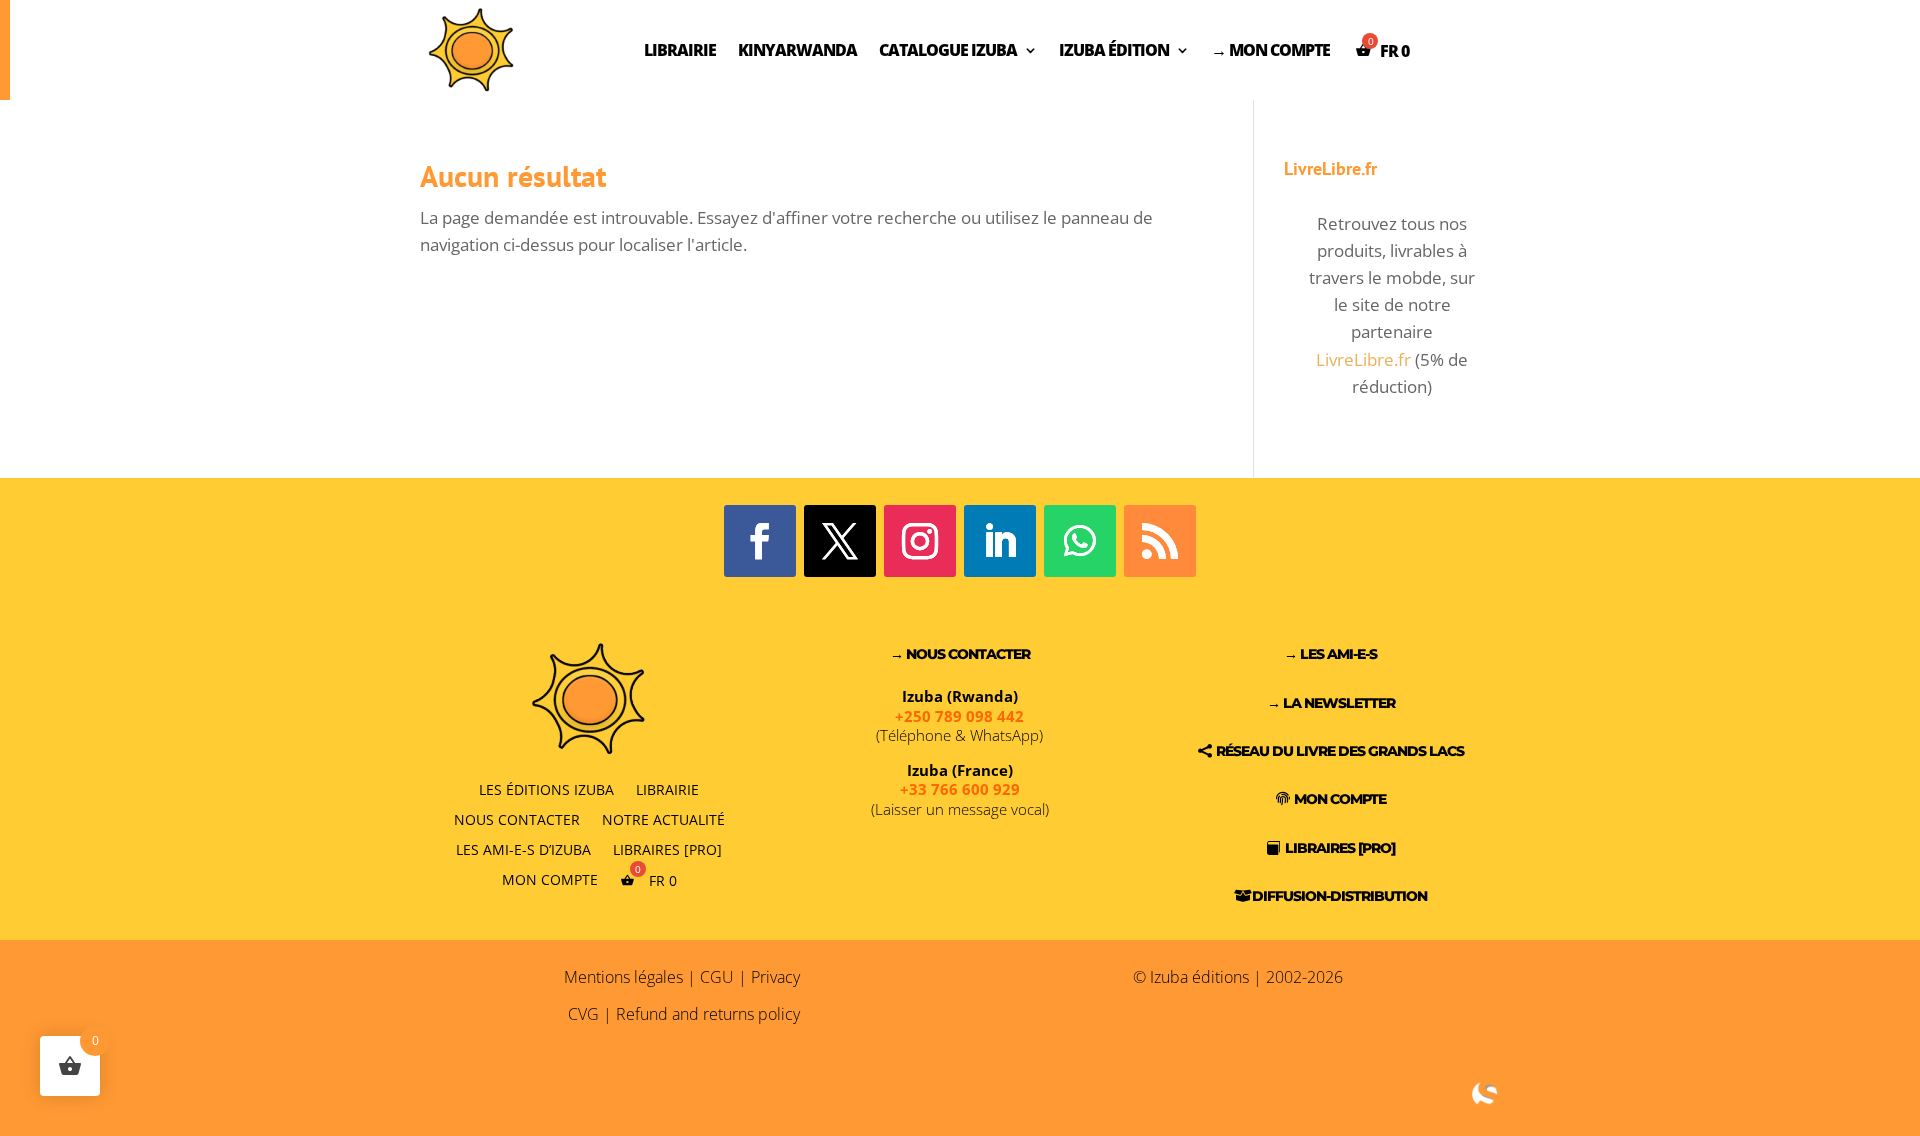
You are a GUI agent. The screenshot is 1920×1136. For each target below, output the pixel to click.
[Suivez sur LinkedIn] (1000, 541)
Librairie (680, 50)
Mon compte (550, 879)
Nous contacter (517, 818)
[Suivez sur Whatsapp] (1080, 541)
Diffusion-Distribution (1339, 896)
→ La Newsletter (1331, 703)
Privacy (775, 977)
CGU (717, 977)
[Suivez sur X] (840, 541)
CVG (583, 1014)
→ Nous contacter (960, 654)
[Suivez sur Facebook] (760, 541)
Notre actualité (663, 818)
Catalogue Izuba (948, 50)
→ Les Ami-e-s (1330, 654)
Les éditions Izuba (546, 788)
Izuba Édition (1114, 50)
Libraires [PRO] (667, 848)
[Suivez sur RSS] (1160, 541)
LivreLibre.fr (1363, 359)
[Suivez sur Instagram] (920, 541)
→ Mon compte (1270, 50)
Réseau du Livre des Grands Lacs (1340, 751)
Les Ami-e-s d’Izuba (523, 848)
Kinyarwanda (797, 50)
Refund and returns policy (708, 1014)
